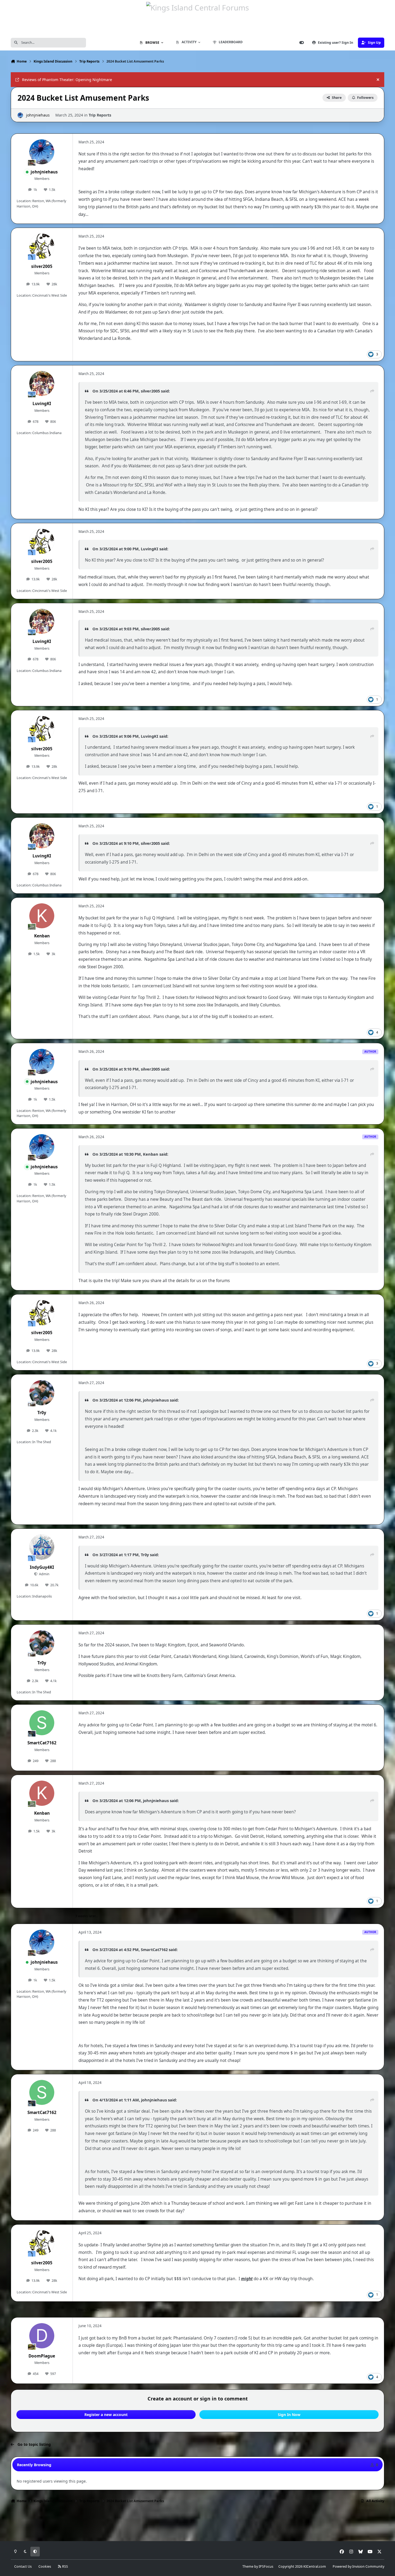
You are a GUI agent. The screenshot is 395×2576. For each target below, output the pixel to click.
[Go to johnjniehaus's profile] (20, 115)
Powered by (358, 2566)
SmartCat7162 (42, 1743)
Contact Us (23, 2566)
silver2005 (42, 266)
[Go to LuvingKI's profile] (42, 384)
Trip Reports (100, 115)
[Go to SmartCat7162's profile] (42, 1723)
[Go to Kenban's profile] (42, 916)
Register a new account (106, 2415)
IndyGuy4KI (42, 1567)
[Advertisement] (198, 2524)
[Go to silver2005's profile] (42, 246)
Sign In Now (289, 2415)
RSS (65, 2566)
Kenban (42, 936)
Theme (248, 2566)
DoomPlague (42, 2356)
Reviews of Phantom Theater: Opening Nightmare (67, 80)
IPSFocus (266, 2566)
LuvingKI (42, 404)
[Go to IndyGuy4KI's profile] (42, 1547)
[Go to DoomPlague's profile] (42, 2336)
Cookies (45, 2566)
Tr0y (42, 1413)
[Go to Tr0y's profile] (42, 1393)
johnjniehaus (38, 115)
